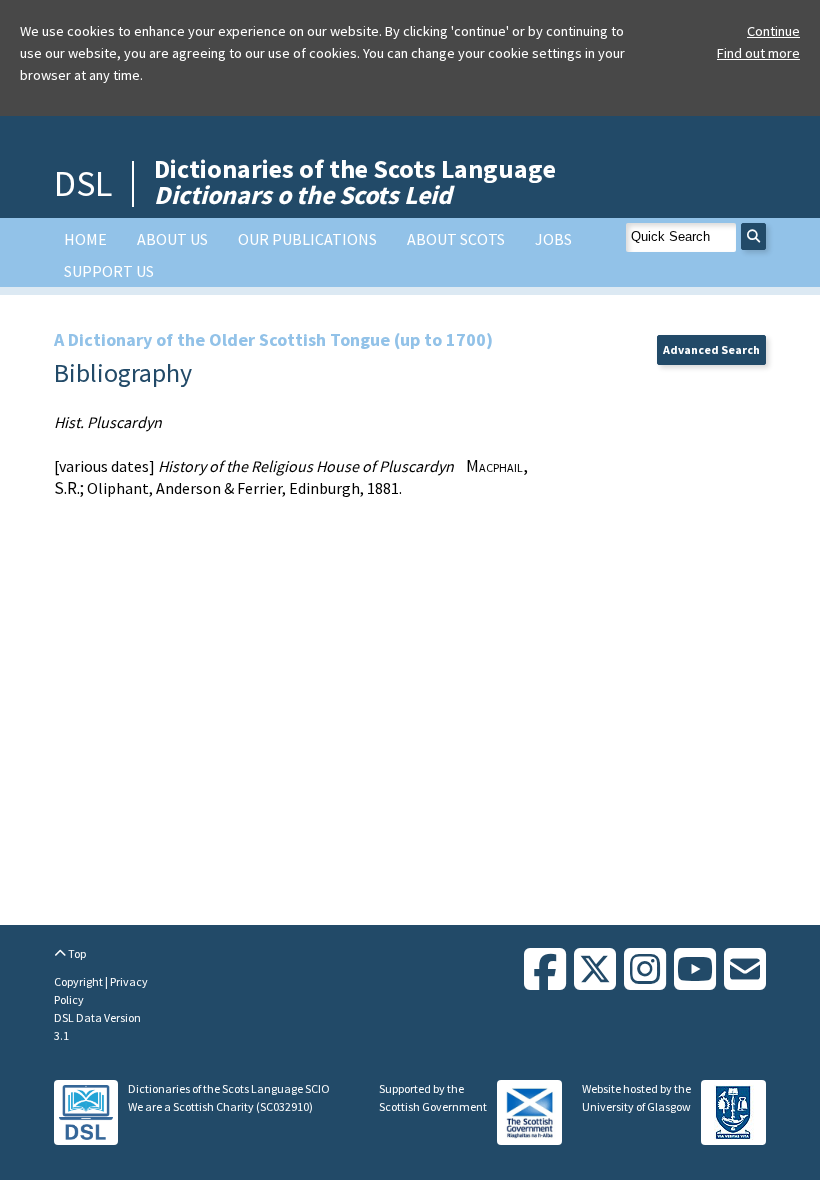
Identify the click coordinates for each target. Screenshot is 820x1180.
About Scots (456, 239)
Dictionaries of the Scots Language (355, 181)
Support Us (109, 271)
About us (172, 239)
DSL (83, 183)
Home (85, 239)
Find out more (758, 53)
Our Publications (307, 239)
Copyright (79, 981)
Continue (773, 31)
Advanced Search (711, 349)
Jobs (553, 239)
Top (76, 953)
